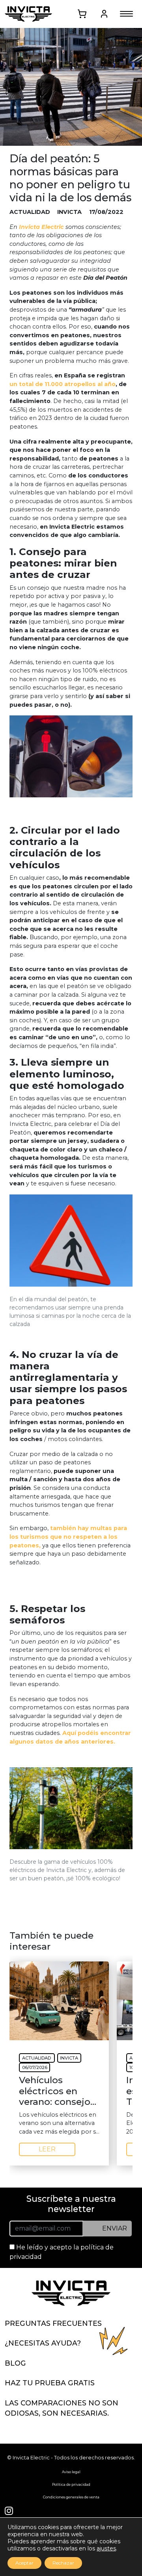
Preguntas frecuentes (53, 2323)
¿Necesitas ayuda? (43, 2343)
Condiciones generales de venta (71, 2497)
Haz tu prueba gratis (50, 2383)
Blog (15, 2363)
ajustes (106, 2548)
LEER (47, 2149)
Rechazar (63, 2563)
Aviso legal (71, 2472)
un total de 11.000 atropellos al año (63, 384)
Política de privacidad (71, 2484)
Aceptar (24, 2563)
